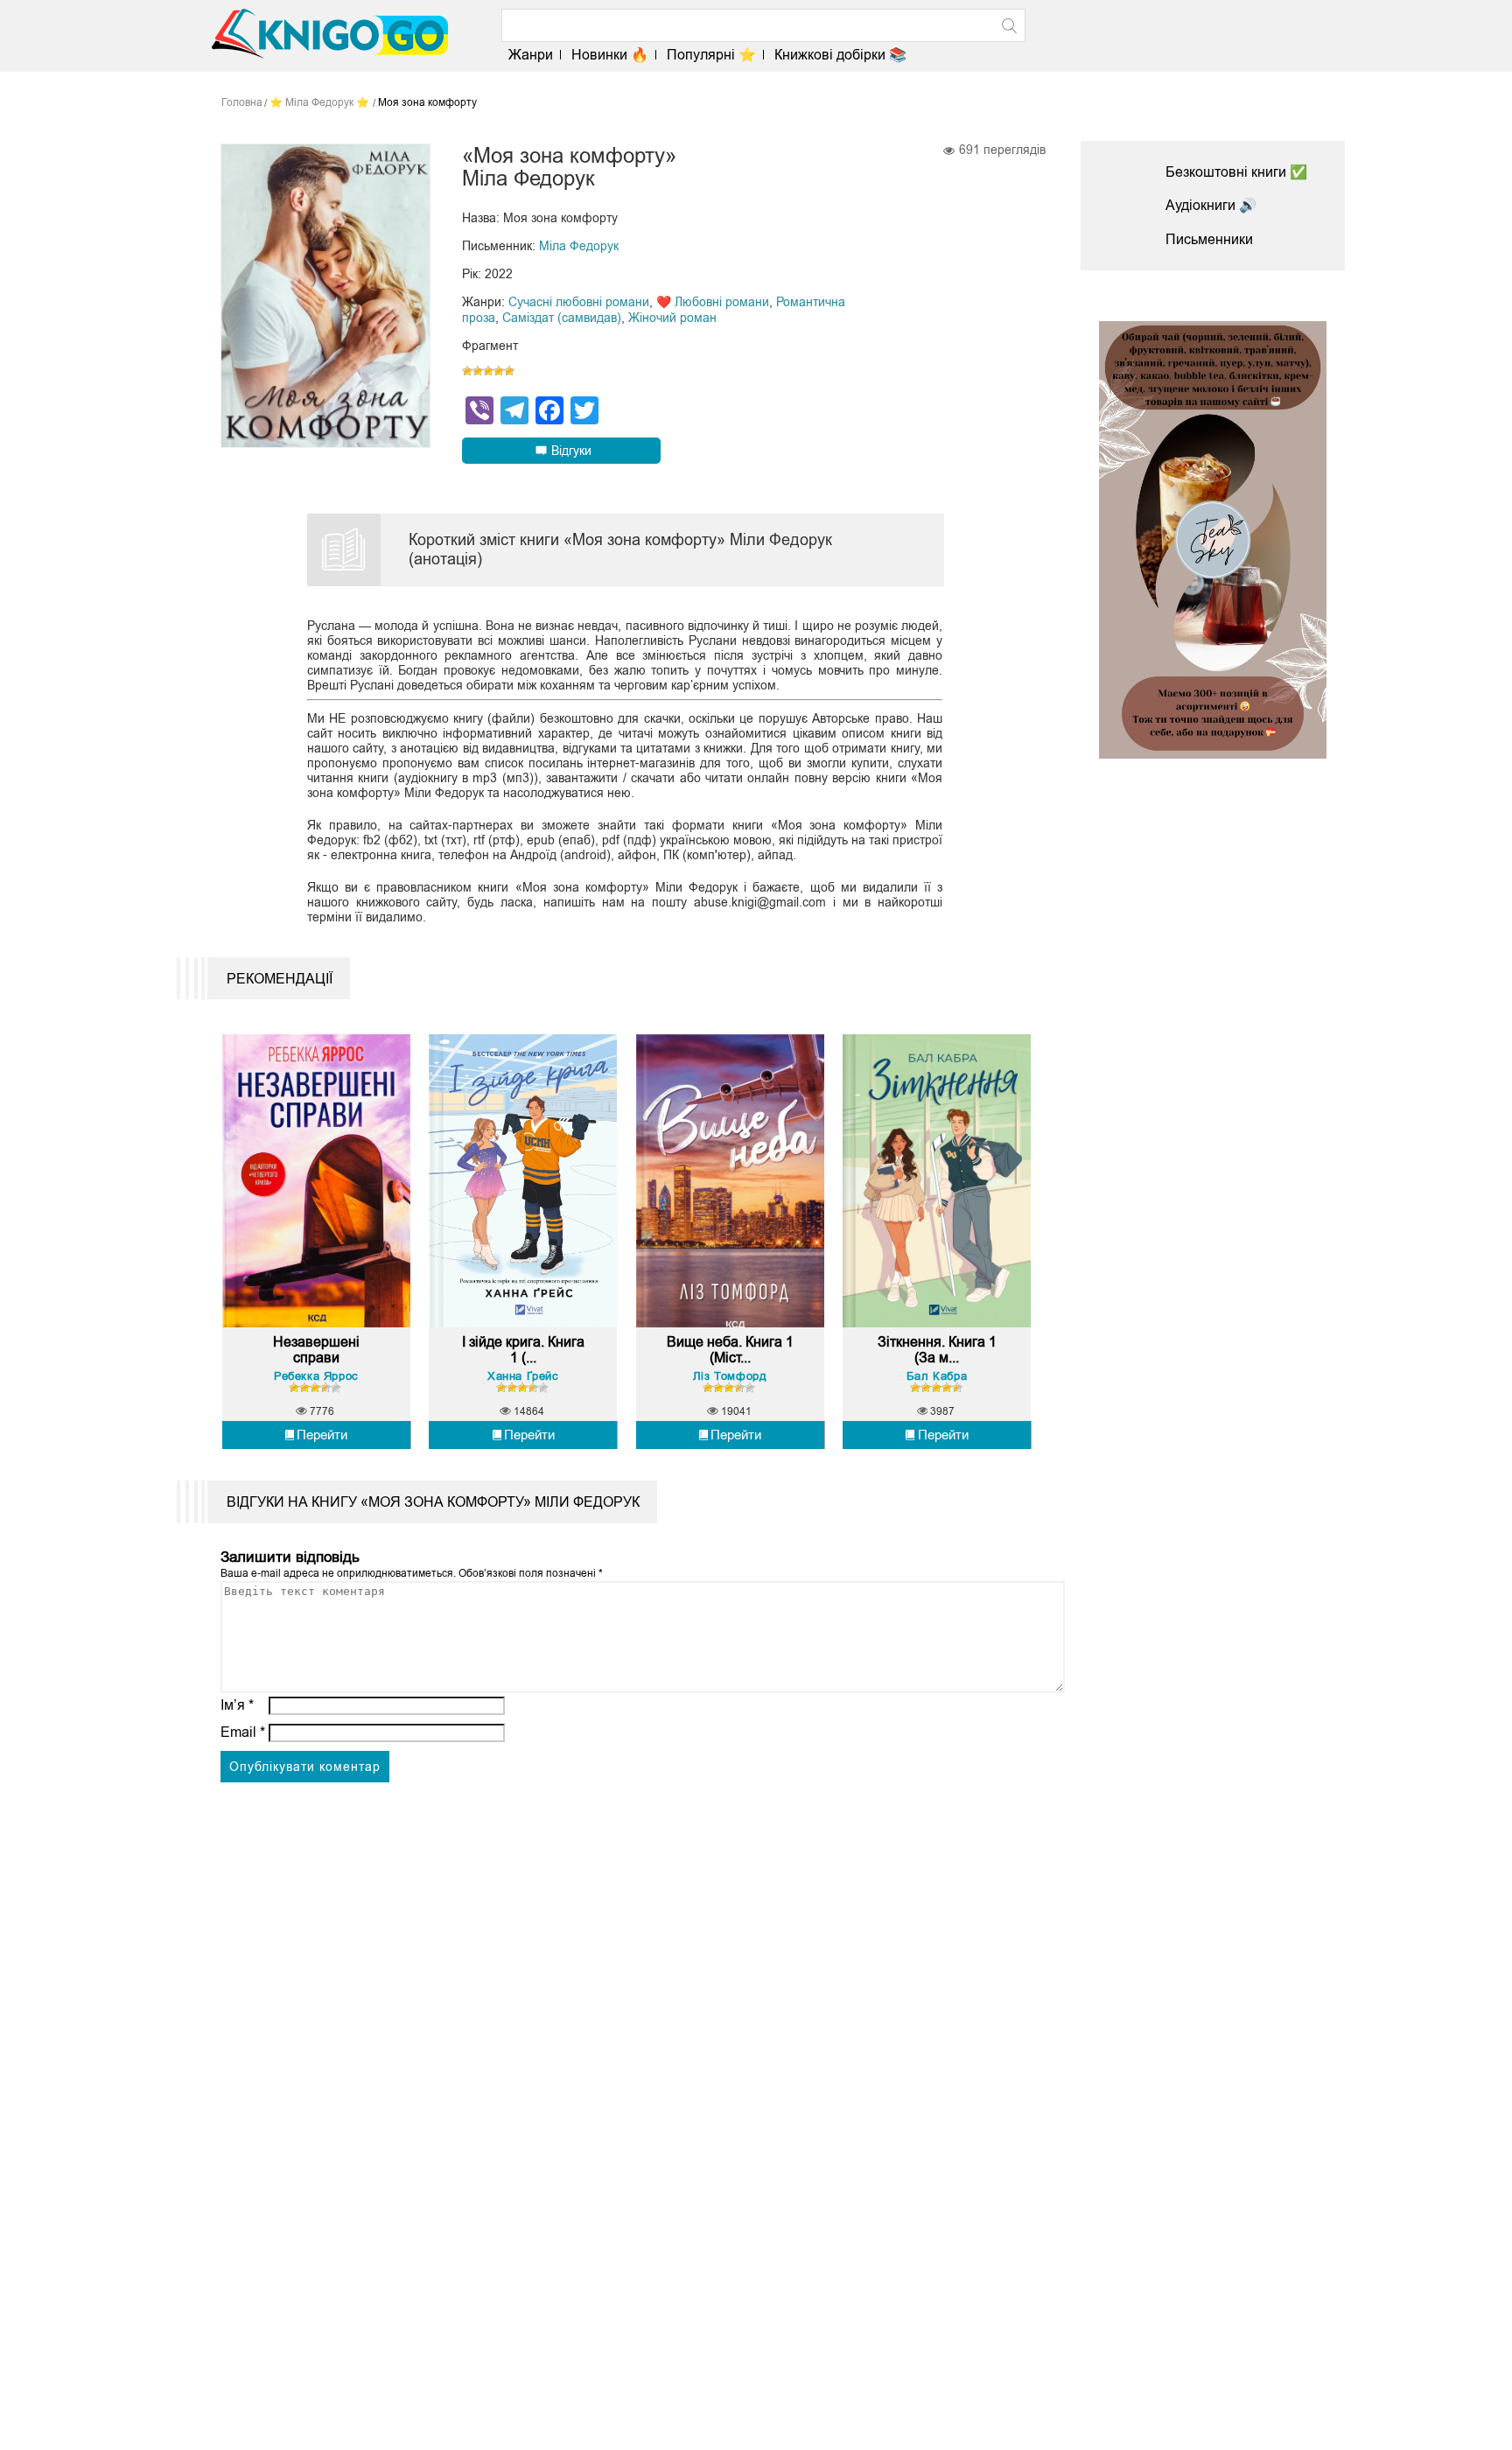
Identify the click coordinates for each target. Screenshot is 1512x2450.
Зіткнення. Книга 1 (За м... (937, 1350)
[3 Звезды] (488, 371)
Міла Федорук (579, 246)
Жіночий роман (672, 318)
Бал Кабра (937, 1376)
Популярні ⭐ (711, 55)
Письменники (1209, 239)
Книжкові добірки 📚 (840, 55)
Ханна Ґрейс (523, 1376)
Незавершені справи (316, 1350)
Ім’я (237, 1705)
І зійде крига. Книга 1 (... (523, 1350)
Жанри (531, 55)
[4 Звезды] (499, 371)
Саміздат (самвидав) (562, 318)
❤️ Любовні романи (713, 302)
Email (243, 1732)
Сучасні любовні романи (579, 302)
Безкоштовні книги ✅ (1236, 172)
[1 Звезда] (467, 371)
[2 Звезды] (478, 371)
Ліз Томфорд (730, 1376)
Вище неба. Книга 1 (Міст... (730, 1350)
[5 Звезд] (509, 371)
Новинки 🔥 (610, 55)
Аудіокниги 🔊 (1211, 205)
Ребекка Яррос (316, 1376)
